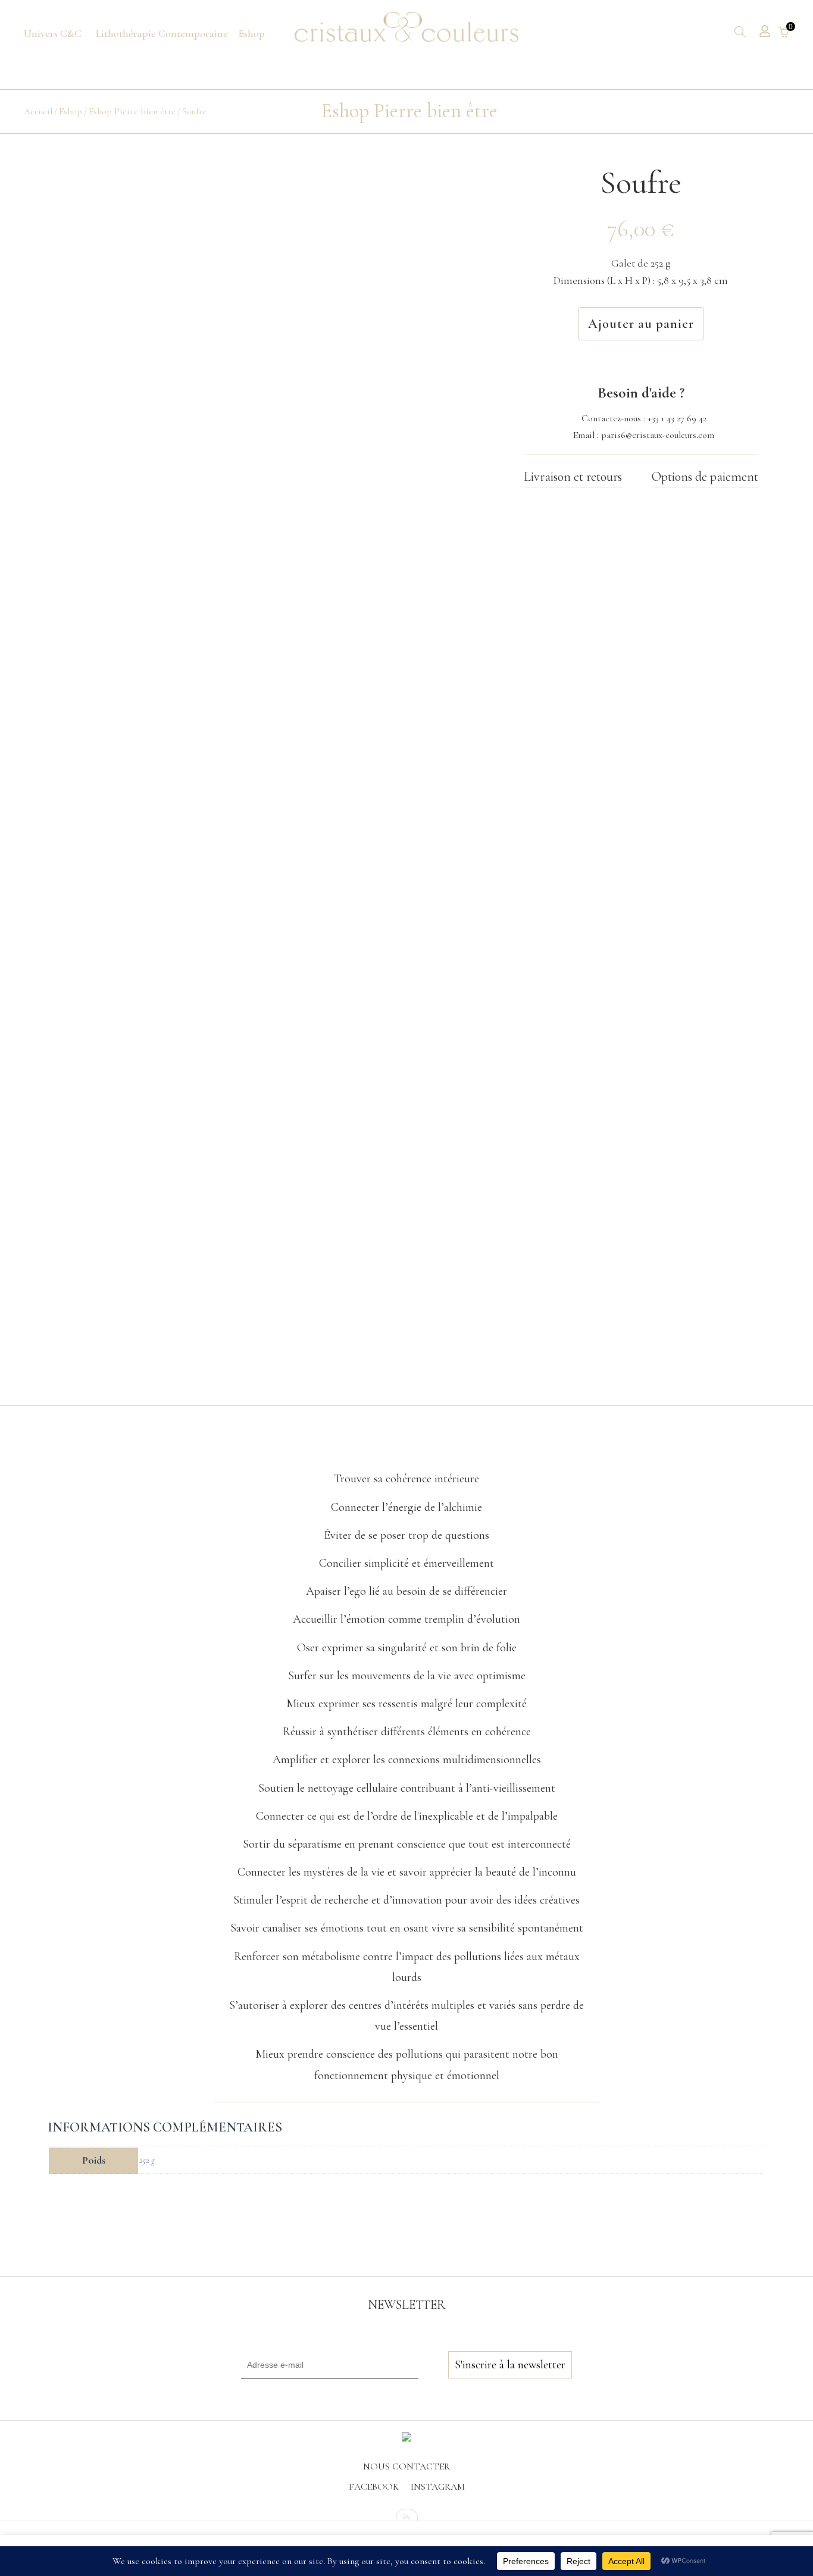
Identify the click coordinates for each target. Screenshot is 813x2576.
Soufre (194, 111)
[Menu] (53, 34)
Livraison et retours (573, 477)
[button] (406, 1450)
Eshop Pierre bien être (132, 111)
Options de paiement (705, 477)
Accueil (38, 111)
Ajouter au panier (641, 324)
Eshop (71, 111)
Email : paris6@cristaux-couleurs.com (644, 435)
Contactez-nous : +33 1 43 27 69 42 (644, 418)
